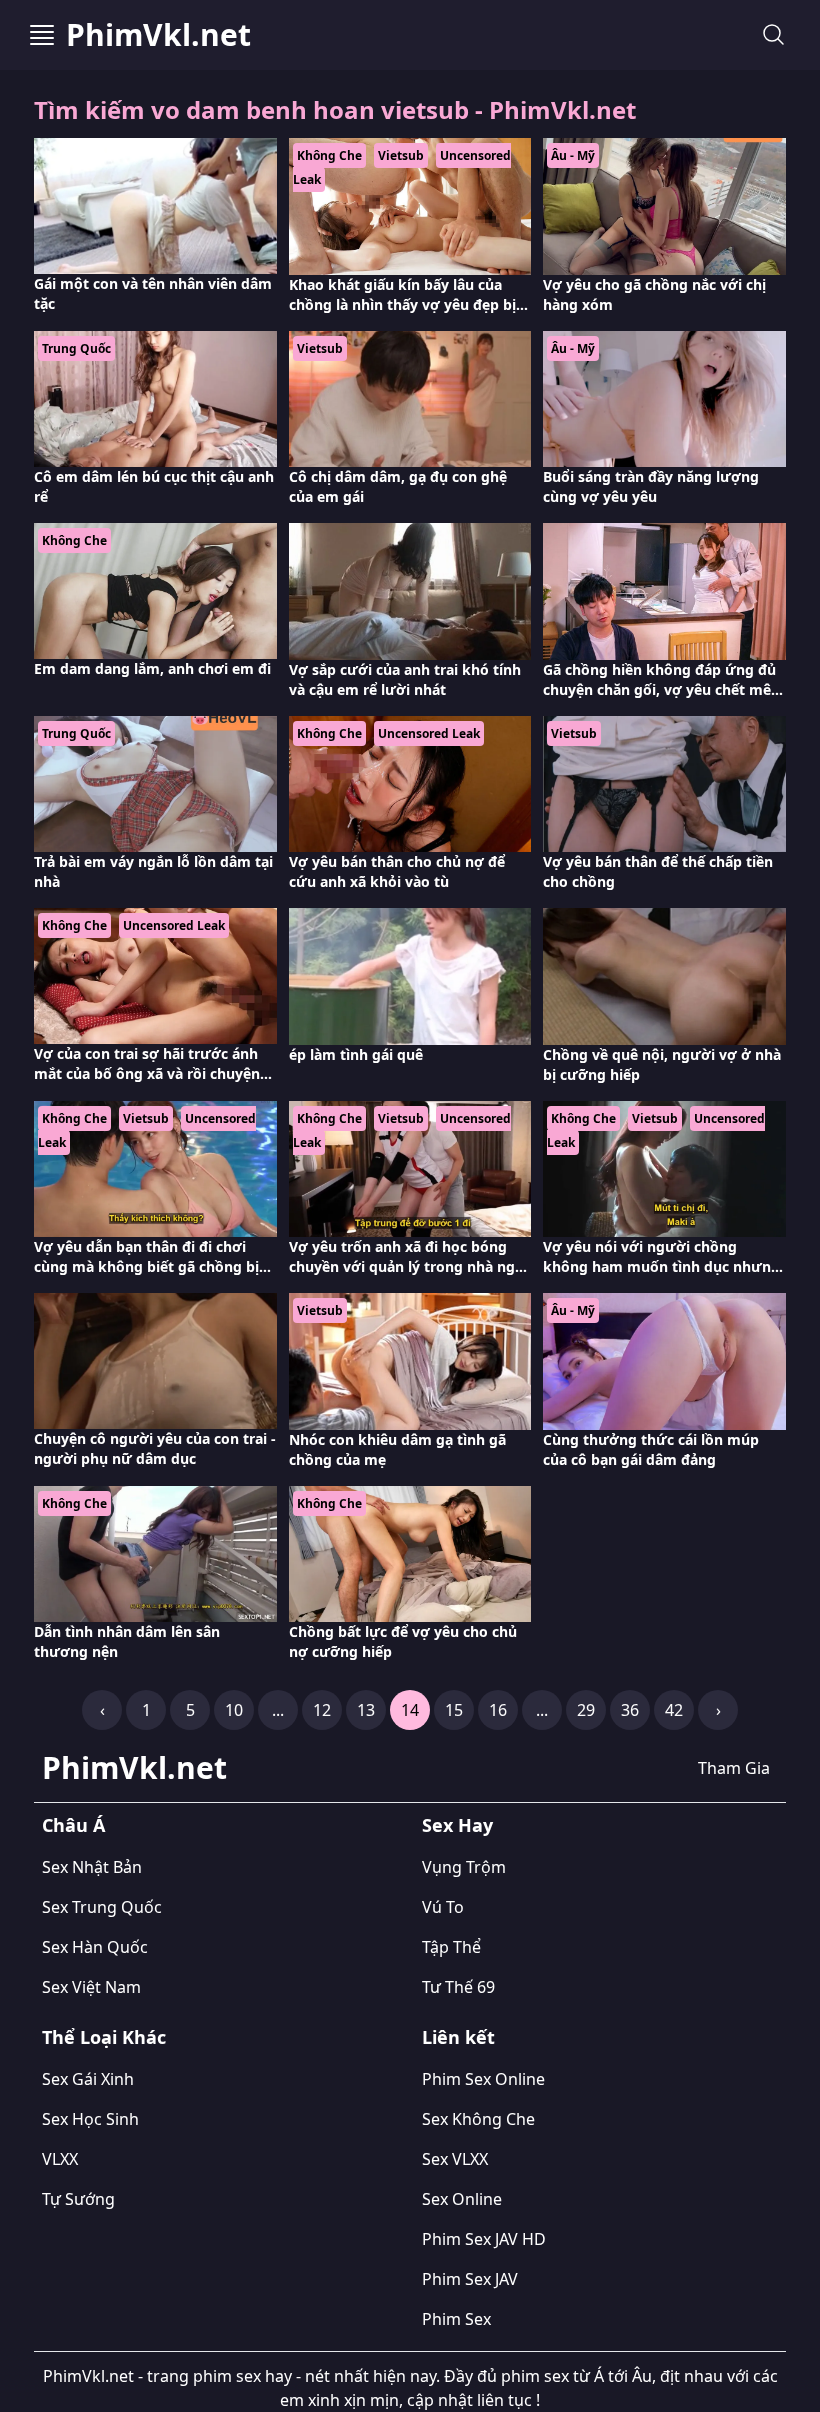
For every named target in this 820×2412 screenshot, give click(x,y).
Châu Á (73, 1825)
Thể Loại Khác (104, 2037)
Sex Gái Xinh (88, 2079)
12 (322, 1710)
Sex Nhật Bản (92, 1867)
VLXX (60, 2159)
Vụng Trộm (464, 1867)
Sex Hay (457, 1825)
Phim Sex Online (483, 2079)
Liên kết (458, 2037)
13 (366, 1710)
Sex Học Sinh (90, 2119)
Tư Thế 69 (458, 1987)
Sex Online (462, 2199)
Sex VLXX (455, 2159)
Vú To (443, 1907)
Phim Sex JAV (470, 2279)
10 (234, 1710)
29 (586, 1710)
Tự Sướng (78, 2199)
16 (498, 1710)
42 (674, 1710)
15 (454, 1710)
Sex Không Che (478, 2119)
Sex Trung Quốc (102, 1907)
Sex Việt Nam (91, 1987)
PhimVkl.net (158, 35)
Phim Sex (456, 2319)
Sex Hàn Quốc (95, 1947)
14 (410, 1710)
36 (630, 1710)
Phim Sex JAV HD (484, 2239)
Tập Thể (451, 1947)
